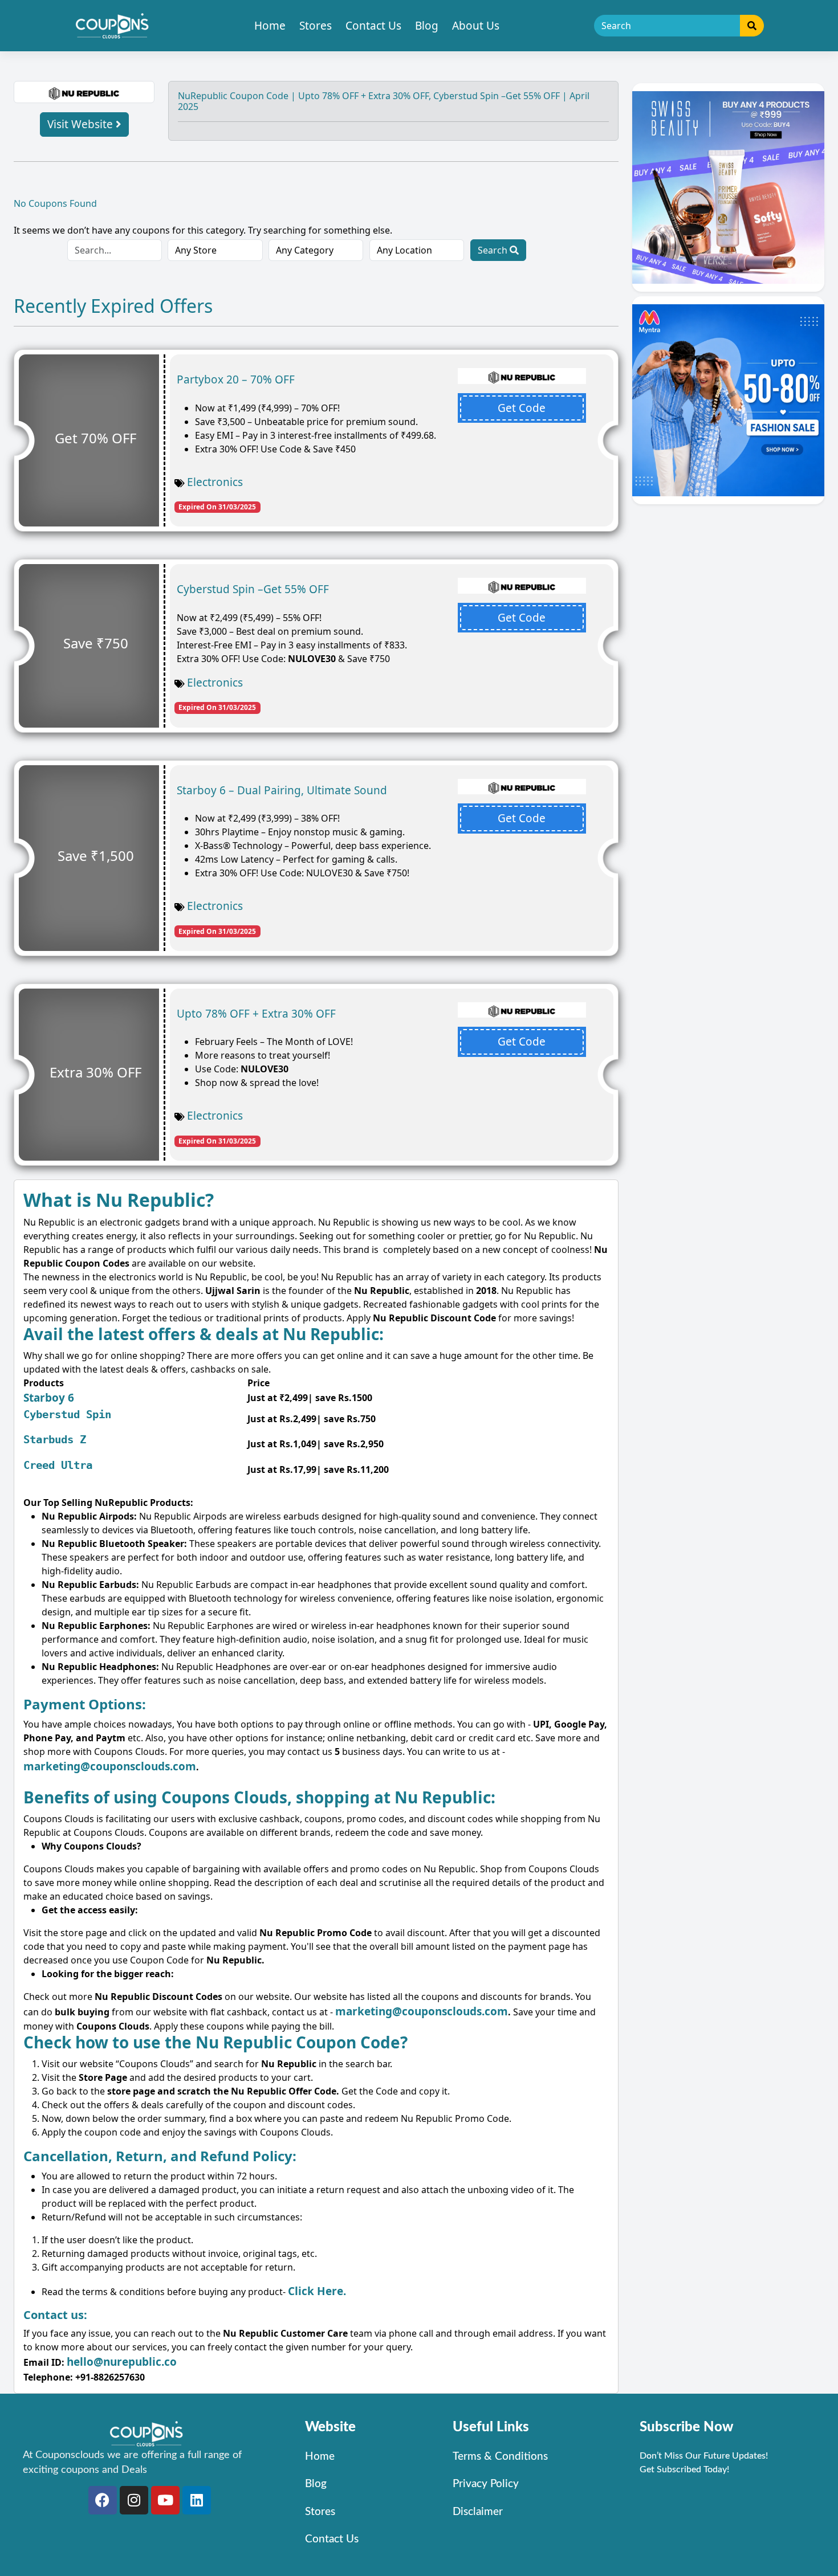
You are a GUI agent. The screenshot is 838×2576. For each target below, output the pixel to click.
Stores (316, 26)
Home (270, 26)
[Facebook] (103, 2500)
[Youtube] (165, 2500)
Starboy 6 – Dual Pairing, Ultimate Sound (282, 790)
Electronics (215, 482)
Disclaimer (478, 2512)
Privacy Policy (486, 2484)
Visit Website (82, 124)
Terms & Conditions (500, 2457)
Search (494, 250)
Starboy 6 (49, 1398)
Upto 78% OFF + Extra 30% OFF (256, 1014)
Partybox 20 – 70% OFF (236, 379)
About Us (476, 26)
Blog (427, 26)
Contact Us (373, 26)
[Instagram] (134, 2500)
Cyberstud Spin (67, 1414)
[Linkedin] (197, 2500)
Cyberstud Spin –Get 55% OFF (253, 589)
